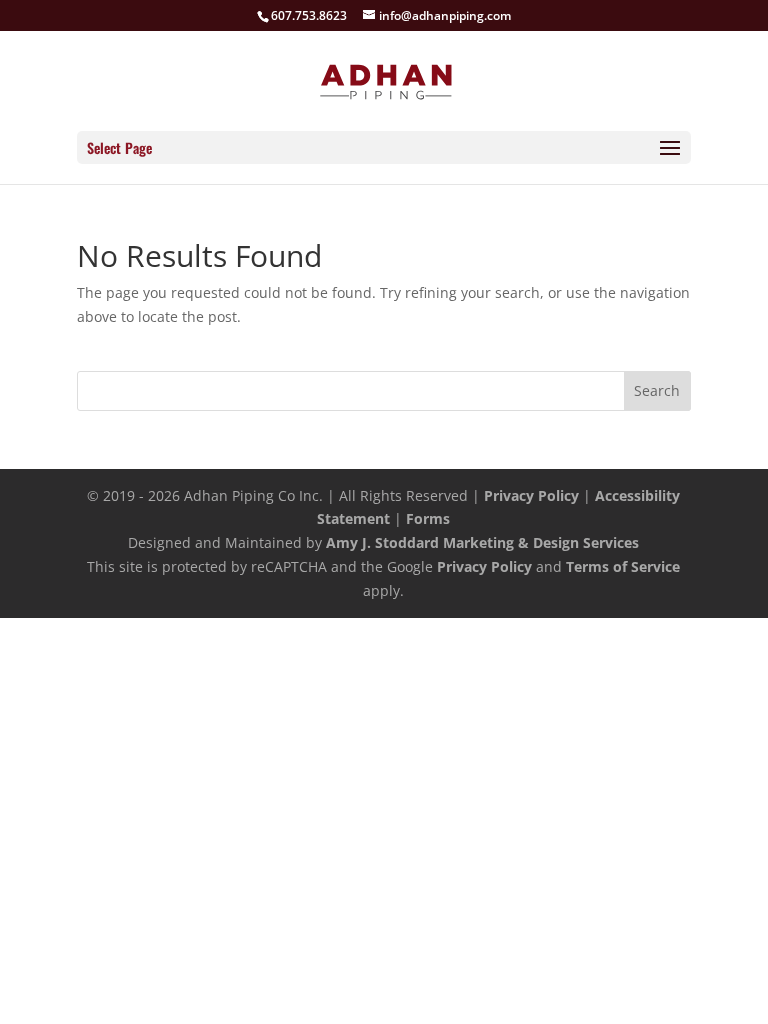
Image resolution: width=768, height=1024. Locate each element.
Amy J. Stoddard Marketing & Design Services (482, 542)
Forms (428, 518)
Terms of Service (623, 566)
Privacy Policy (531, 495)
